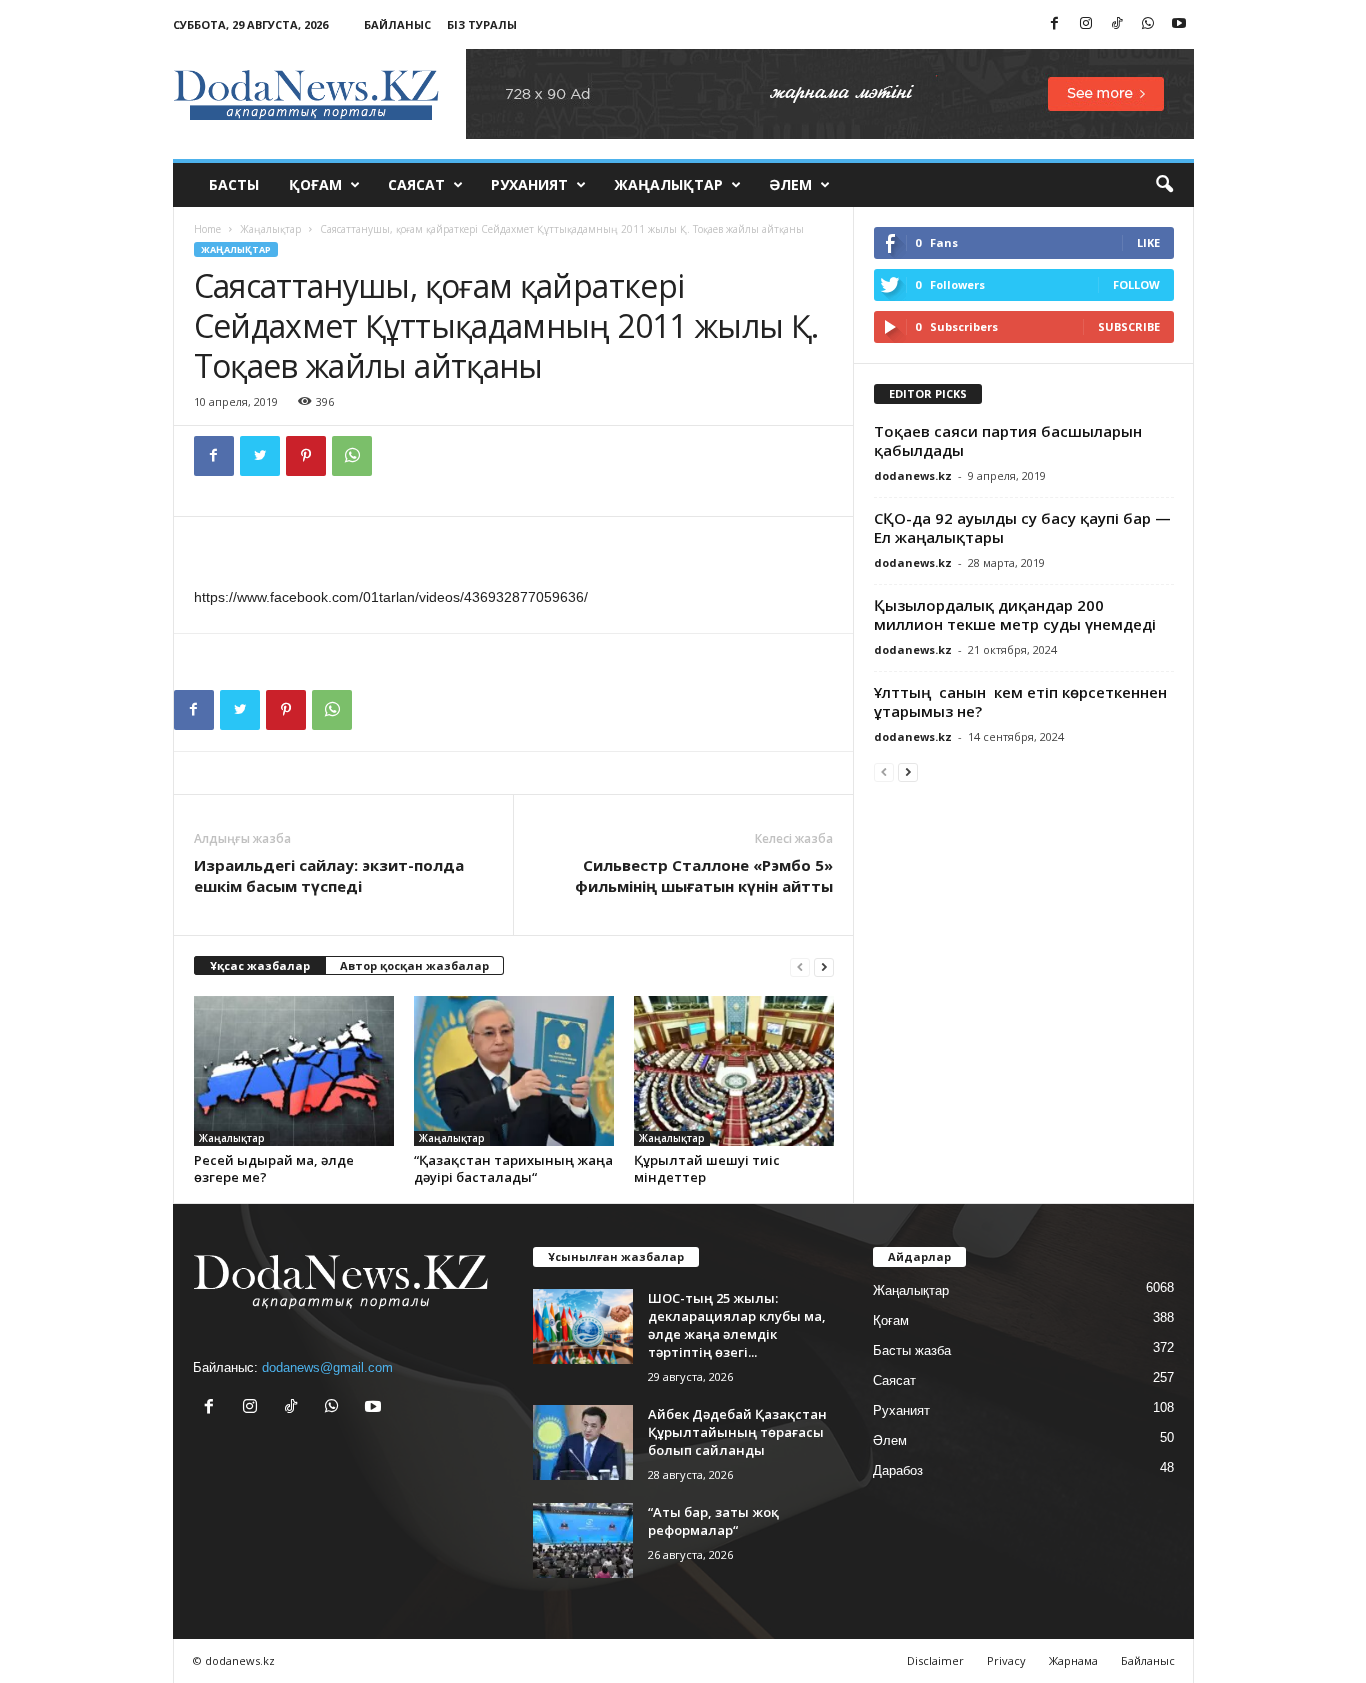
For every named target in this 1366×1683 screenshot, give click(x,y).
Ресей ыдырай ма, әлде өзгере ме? (274, 1168)
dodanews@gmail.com (327, 1367)
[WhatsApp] (1148, 24)
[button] (1164, 185)
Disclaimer (935, 1660)
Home (207, 229)
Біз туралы (482, 24)
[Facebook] (1055, 24)
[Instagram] (1086, 24)
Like (1148, 242)
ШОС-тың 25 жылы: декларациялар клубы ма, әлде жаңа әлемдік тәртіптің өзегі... (737, 1325)
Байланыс (397, 24)
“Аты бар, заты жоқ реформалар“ (713, 1521)
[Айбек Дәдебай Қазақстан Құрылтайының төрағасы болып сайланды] (583, 1442)
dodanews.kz (913, 475)
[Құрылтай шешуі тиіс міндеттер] (734, 1071)
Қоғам (315, 184)
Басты (234, 184)
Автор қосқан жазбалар (414, 965)
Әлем (790, 184)
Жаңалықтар (668, 184)
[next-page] (824, 966)
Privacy (1006, 1660)
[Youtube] (1179, 24)
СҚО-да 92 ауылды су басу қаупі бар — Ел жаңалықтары (1022, 527)
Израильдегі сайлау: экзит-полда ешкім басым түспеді (329, 875)
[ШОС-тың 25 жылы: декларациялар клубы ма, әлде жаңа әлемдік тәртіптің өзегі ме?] (583, 1326)
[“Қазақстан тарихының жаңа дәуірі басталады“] (514, 1071)
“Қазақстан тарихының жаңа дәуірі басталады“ (513, 1168)
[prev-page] (800, 966)
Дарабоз (898, 1470)
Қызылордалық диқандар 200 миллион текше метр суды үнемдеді (1015, 614)
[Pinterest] (306, 456)
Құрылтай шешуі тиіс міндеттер (707, 1168)
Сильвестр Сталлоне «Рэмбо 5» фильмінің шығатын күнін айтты (704, 875)
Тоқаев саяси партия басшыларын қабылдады (1008, 440)
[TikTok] (1117, 24)
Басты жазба (912, 1350)
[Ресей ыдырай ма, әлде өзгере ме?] (294, 1071)
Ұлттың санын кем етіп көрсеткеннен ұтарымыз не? (1022, 701)
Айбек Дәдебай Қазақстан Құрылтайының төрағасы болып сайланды (737, 1432)
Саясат (416, 184)
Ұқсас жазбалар (260, 965)
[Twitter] (260, 456)
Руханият (529, 184)
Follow (1136, 284)
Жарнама (1073, 1660)
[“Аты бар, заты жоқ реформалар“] (583, 1540)
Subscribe (1129, 326)
